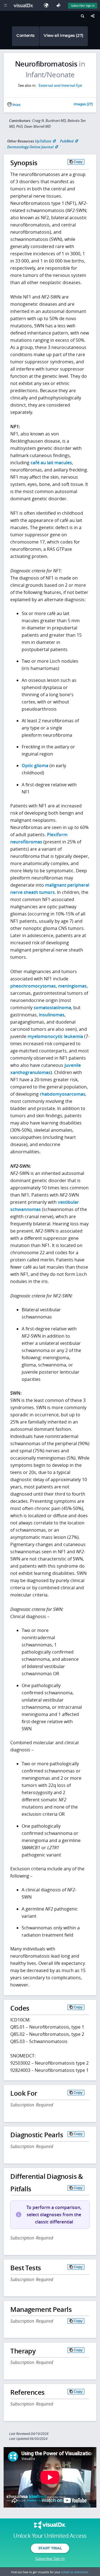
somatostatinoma (52, 1008)
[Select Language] (47, 5)
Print (16, 105)
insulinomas (52, 1015)
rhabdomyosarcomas (62, 1094)
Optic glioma (35, 766)
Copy (78, 162)
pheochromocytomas (33, 986)
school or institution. (75, 2572)
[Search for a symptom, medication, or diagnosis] (82, 17)
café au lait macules (51, 463)
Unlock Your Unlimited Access (50, 2536)
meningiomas (72, 986)
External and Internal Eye (60, 85)
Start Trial (50, 2548)
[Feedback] (59, 5)
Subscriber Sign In (83, 6)
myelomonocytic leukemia (55, 1036)
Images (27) (83, 104)
